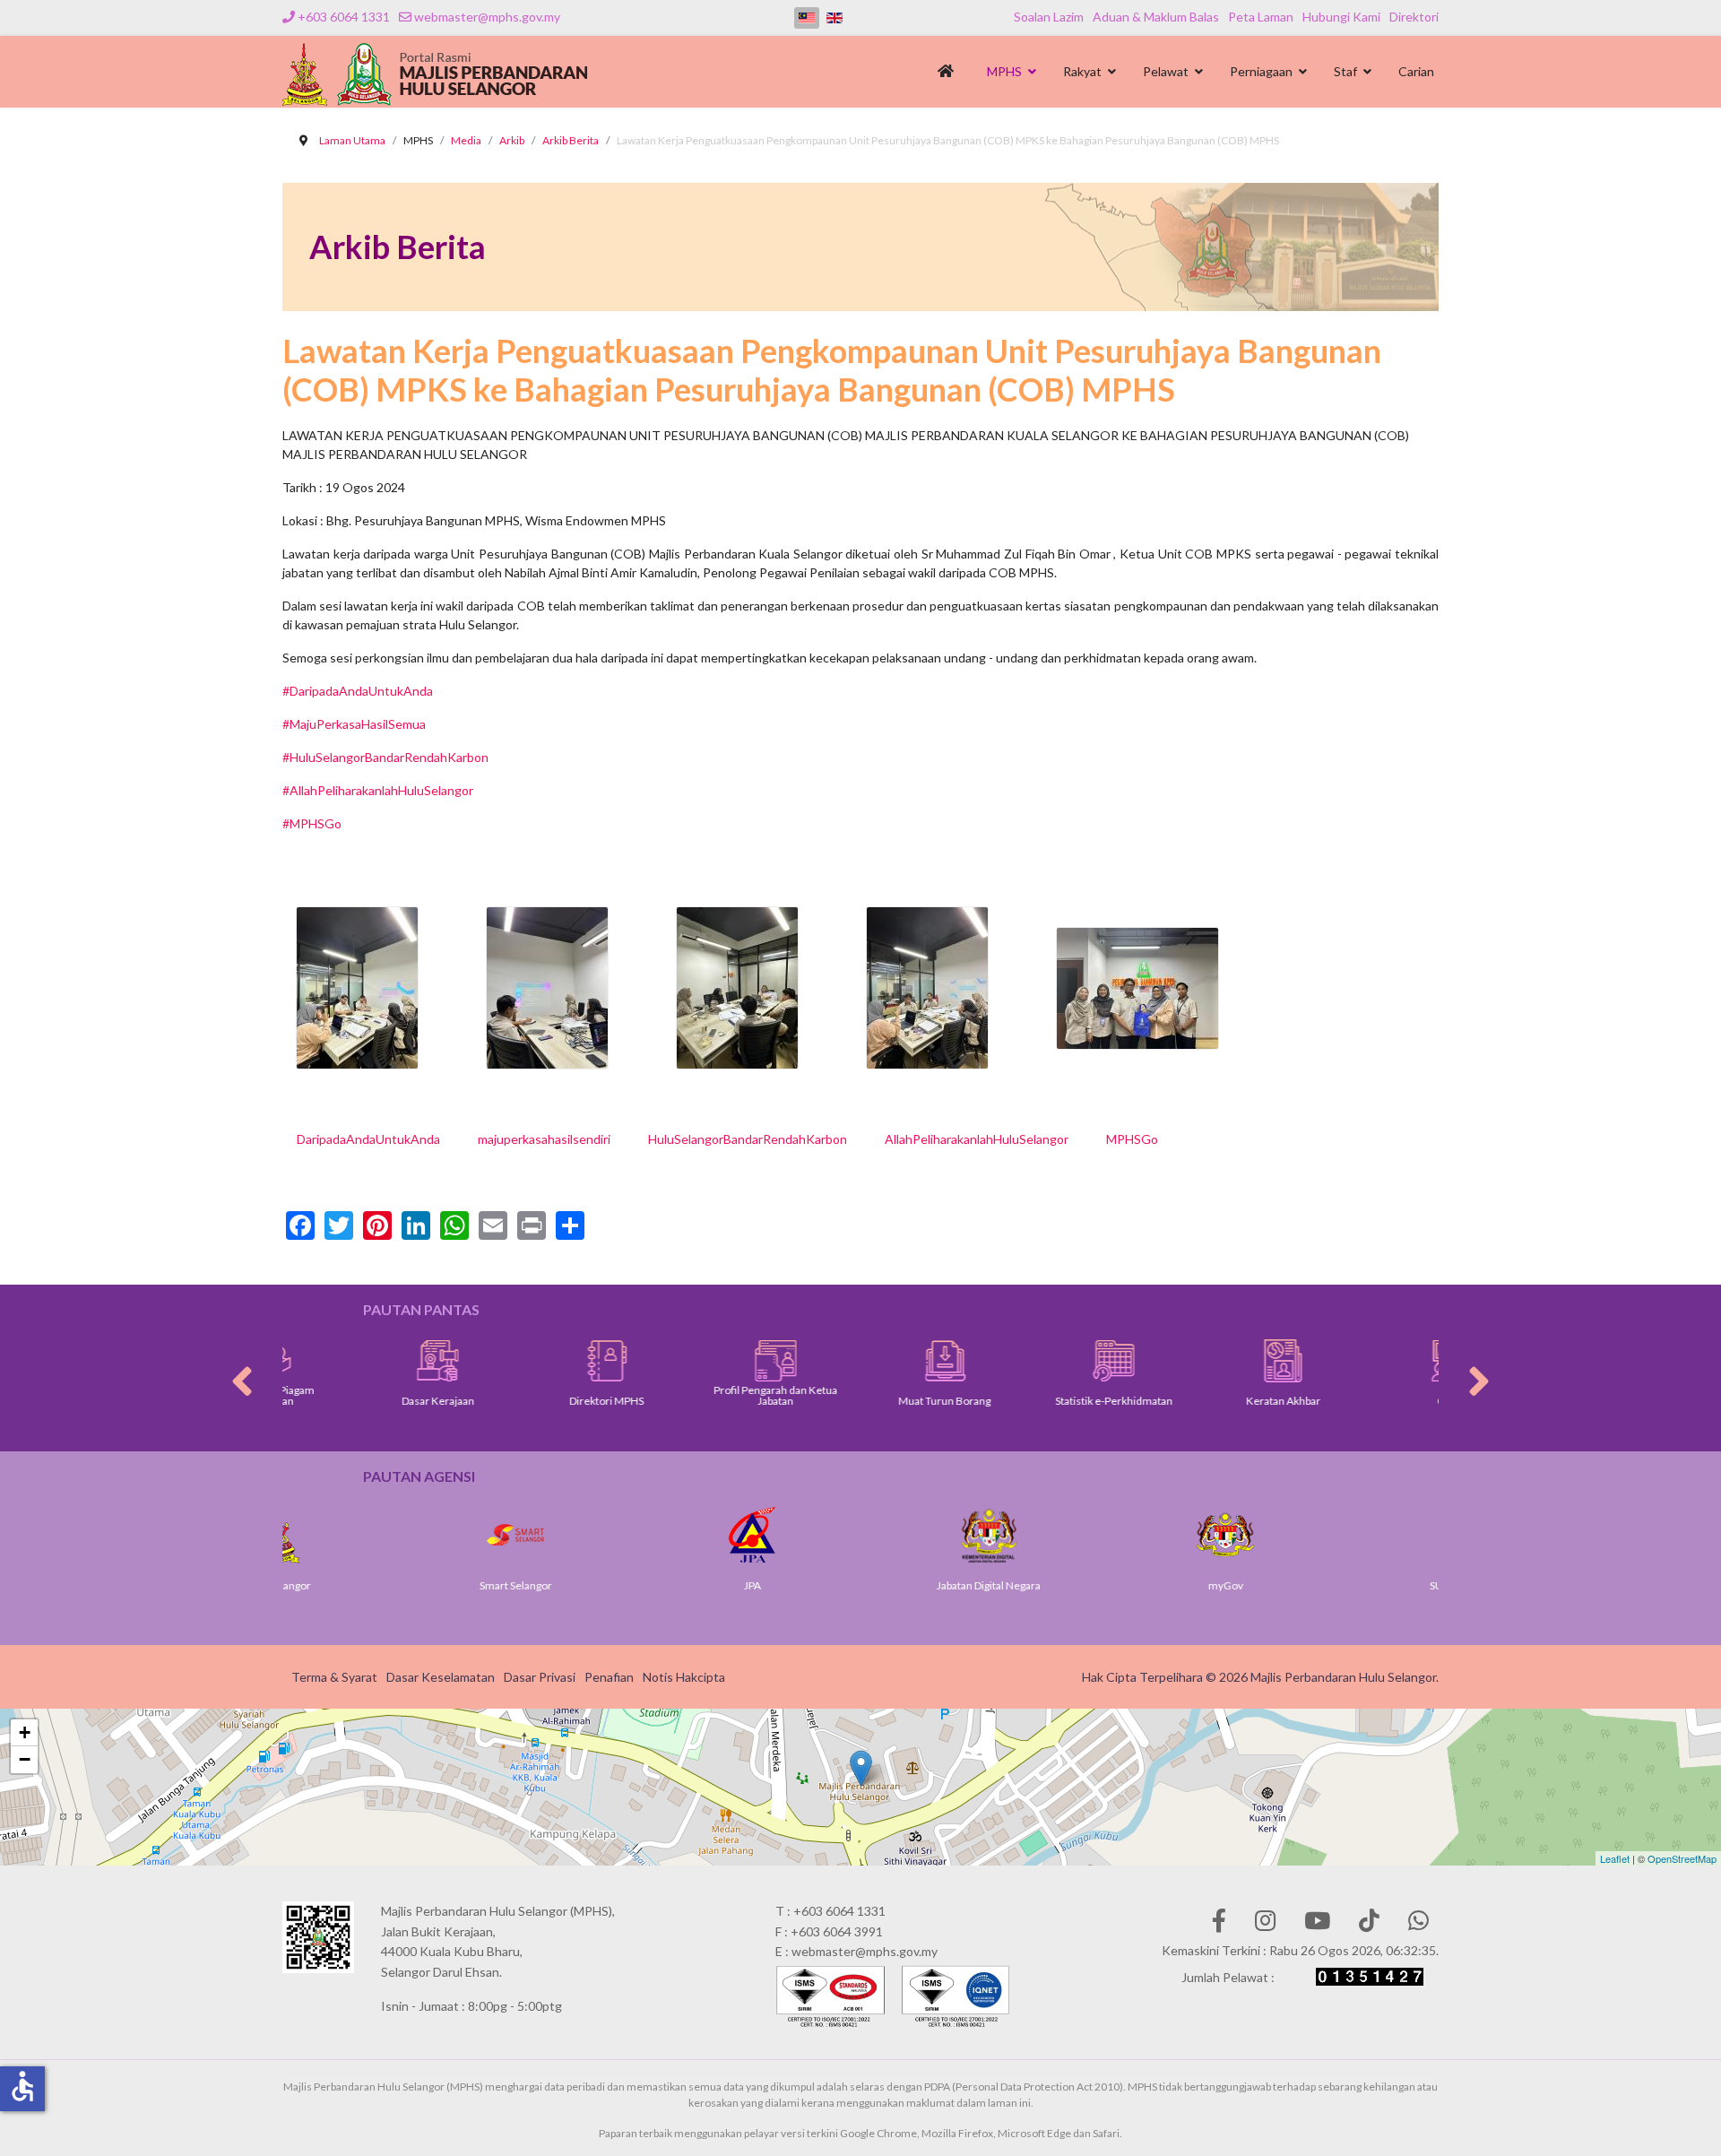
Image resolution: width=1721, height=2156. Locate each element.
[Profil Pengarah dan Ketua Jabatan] (698, 1361)
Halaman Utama (949, 76)
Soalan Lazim (1049, 17)
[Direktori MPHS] (529, 1361)
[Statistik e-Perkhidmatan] (1036, 1361)
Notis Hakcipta (684, 1677)
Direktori (1414, 17)
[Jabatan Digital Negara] (871, 1535)
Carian (1416, 71)
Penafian (609, 1677)
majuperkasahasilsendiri (544, 1139)
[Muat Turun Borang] (867, 1361)
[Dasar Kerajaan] (360, 1361)
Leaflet (1615, 1858)
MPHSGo (1132, 1139)
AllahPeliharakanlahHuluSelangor (977, 1139)
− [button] (25, 1759)
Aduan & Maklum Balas (1156, 17)
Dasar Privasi (540, 1677)
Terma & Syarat (334, 1677)
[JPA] (635, 1535)
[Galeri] (1375, 1361)
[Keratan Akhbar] (1205, 1361)
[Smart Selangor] (398, 1535)
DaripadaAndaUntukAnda (368, 1139)
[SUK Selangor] (1345, 1535)
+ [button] (25, 1732)
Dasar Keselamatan (441, 1677)
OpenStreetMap (1682, 1858)
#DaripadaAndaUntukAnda (358, 691)
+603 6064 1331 (344, 17)
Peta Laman (1261, 17)
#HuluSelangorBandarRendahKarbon (385, 757)
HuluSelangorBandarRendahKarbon (748, 1139)
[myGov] (1108, 1535)
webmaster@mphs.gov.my (487, 17)
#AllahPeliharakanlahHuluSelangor (378, 790)
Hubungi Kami (1341, 17)
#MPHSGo (312, 823)
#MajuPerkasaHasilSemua (354, 724)
